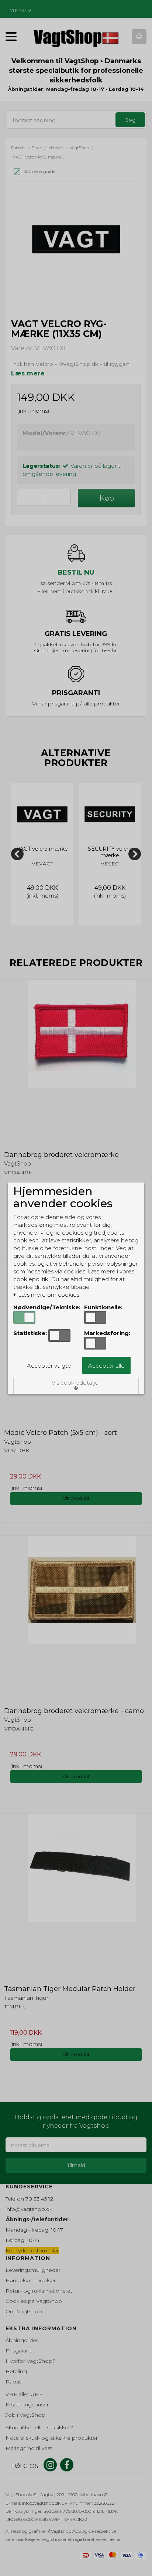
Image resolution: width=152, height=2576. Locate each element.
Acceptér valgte (49, 1366)
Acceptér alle (106, 1366)
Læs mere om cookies (48, 1295)
